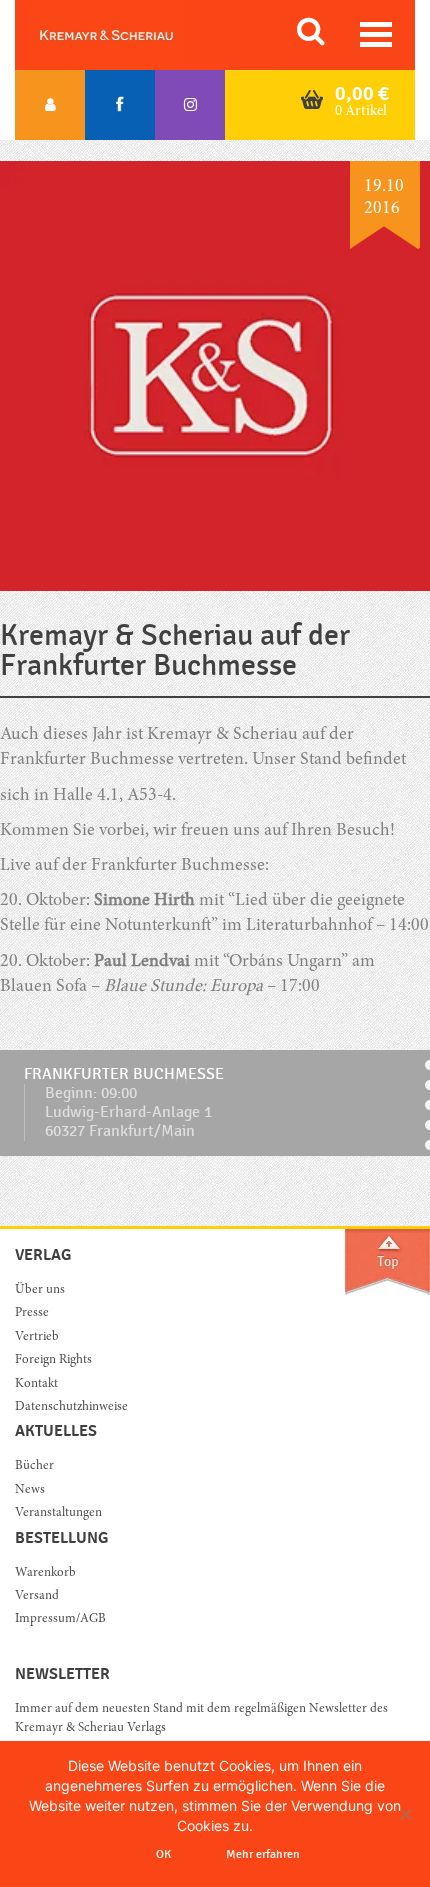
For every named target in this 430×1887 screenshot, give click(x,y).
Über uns (40, 1290)
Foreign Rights (53, 1360)
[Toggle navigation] (376, 34)
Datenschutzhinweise (71, 1407)
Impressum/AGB (60, 1619)
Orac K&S (130, 35)
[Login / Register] (50, 105)
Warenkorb (45, 1573)
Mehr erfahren (263, 1854)
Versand (37, 1596)
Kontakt (36, 1384)
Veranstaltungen (58, 1513)
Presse (32, 1313)
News (30, 1490)
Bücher (34, 1466)
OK (163, 1854)
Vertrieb (37, 1337)
